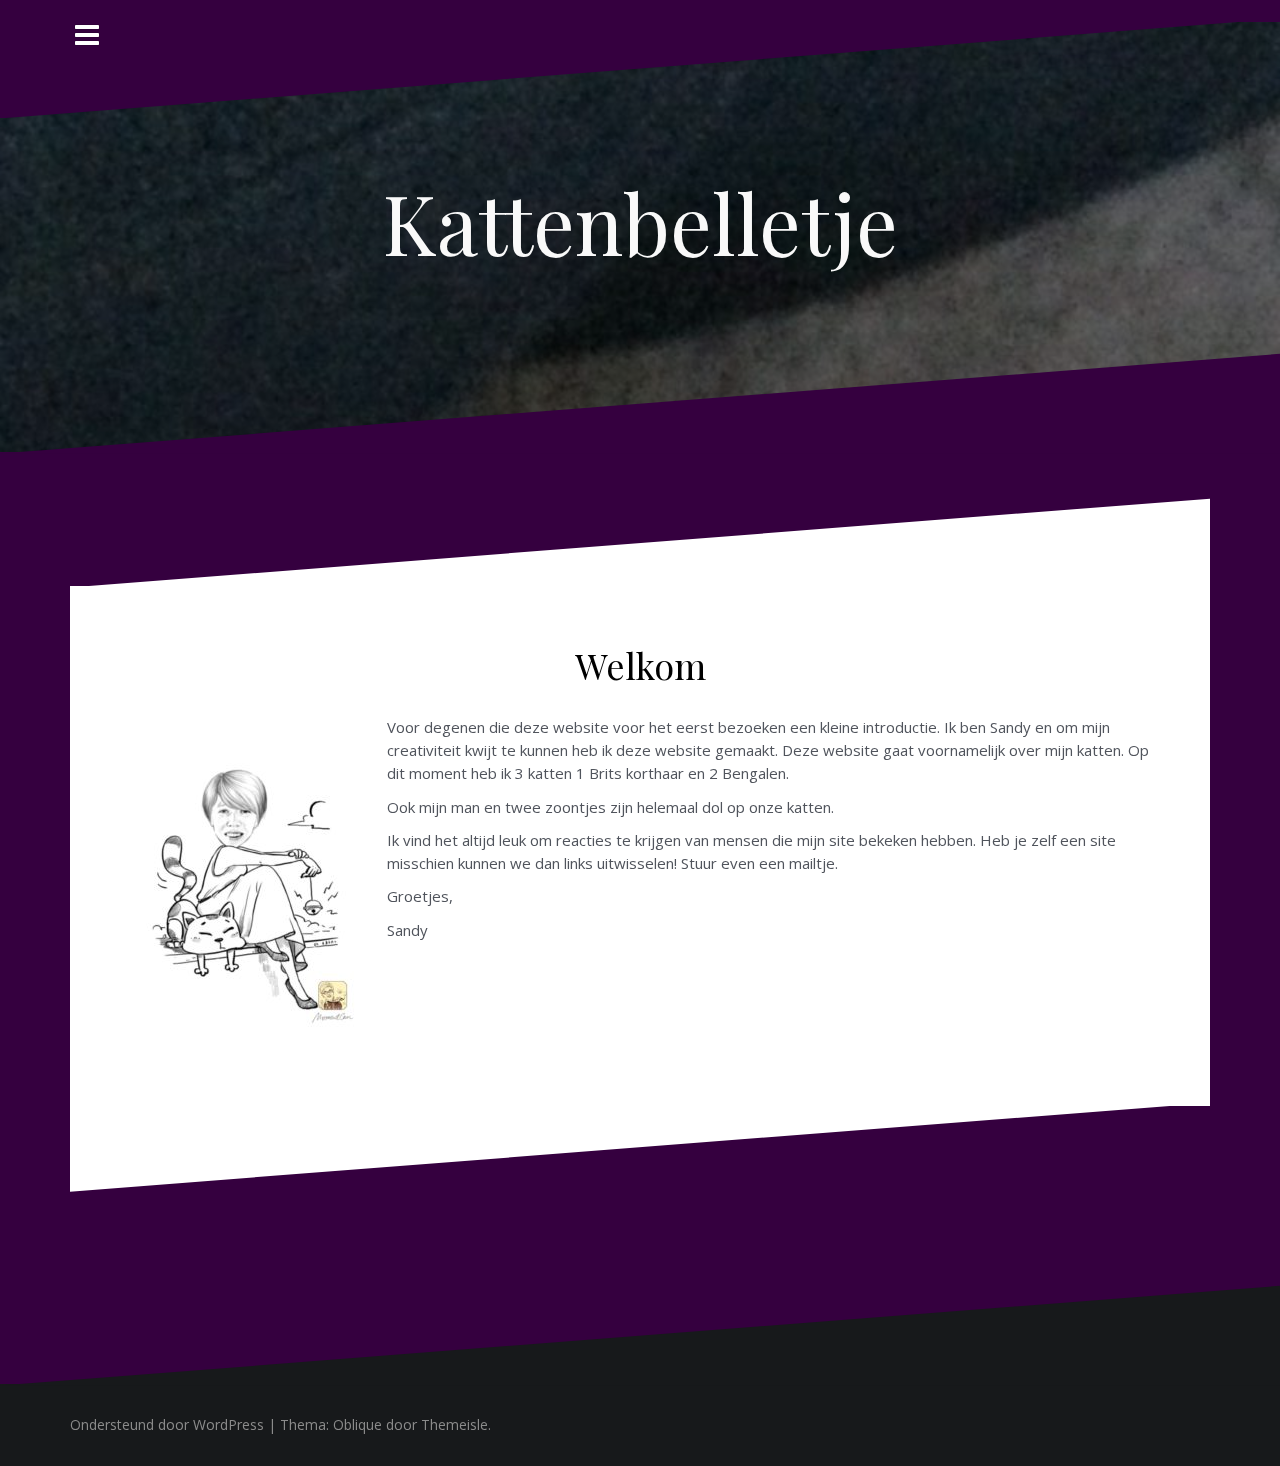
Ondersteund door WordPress (167, 1424)
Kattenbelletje (640, 222)
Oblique (357, 1424)
